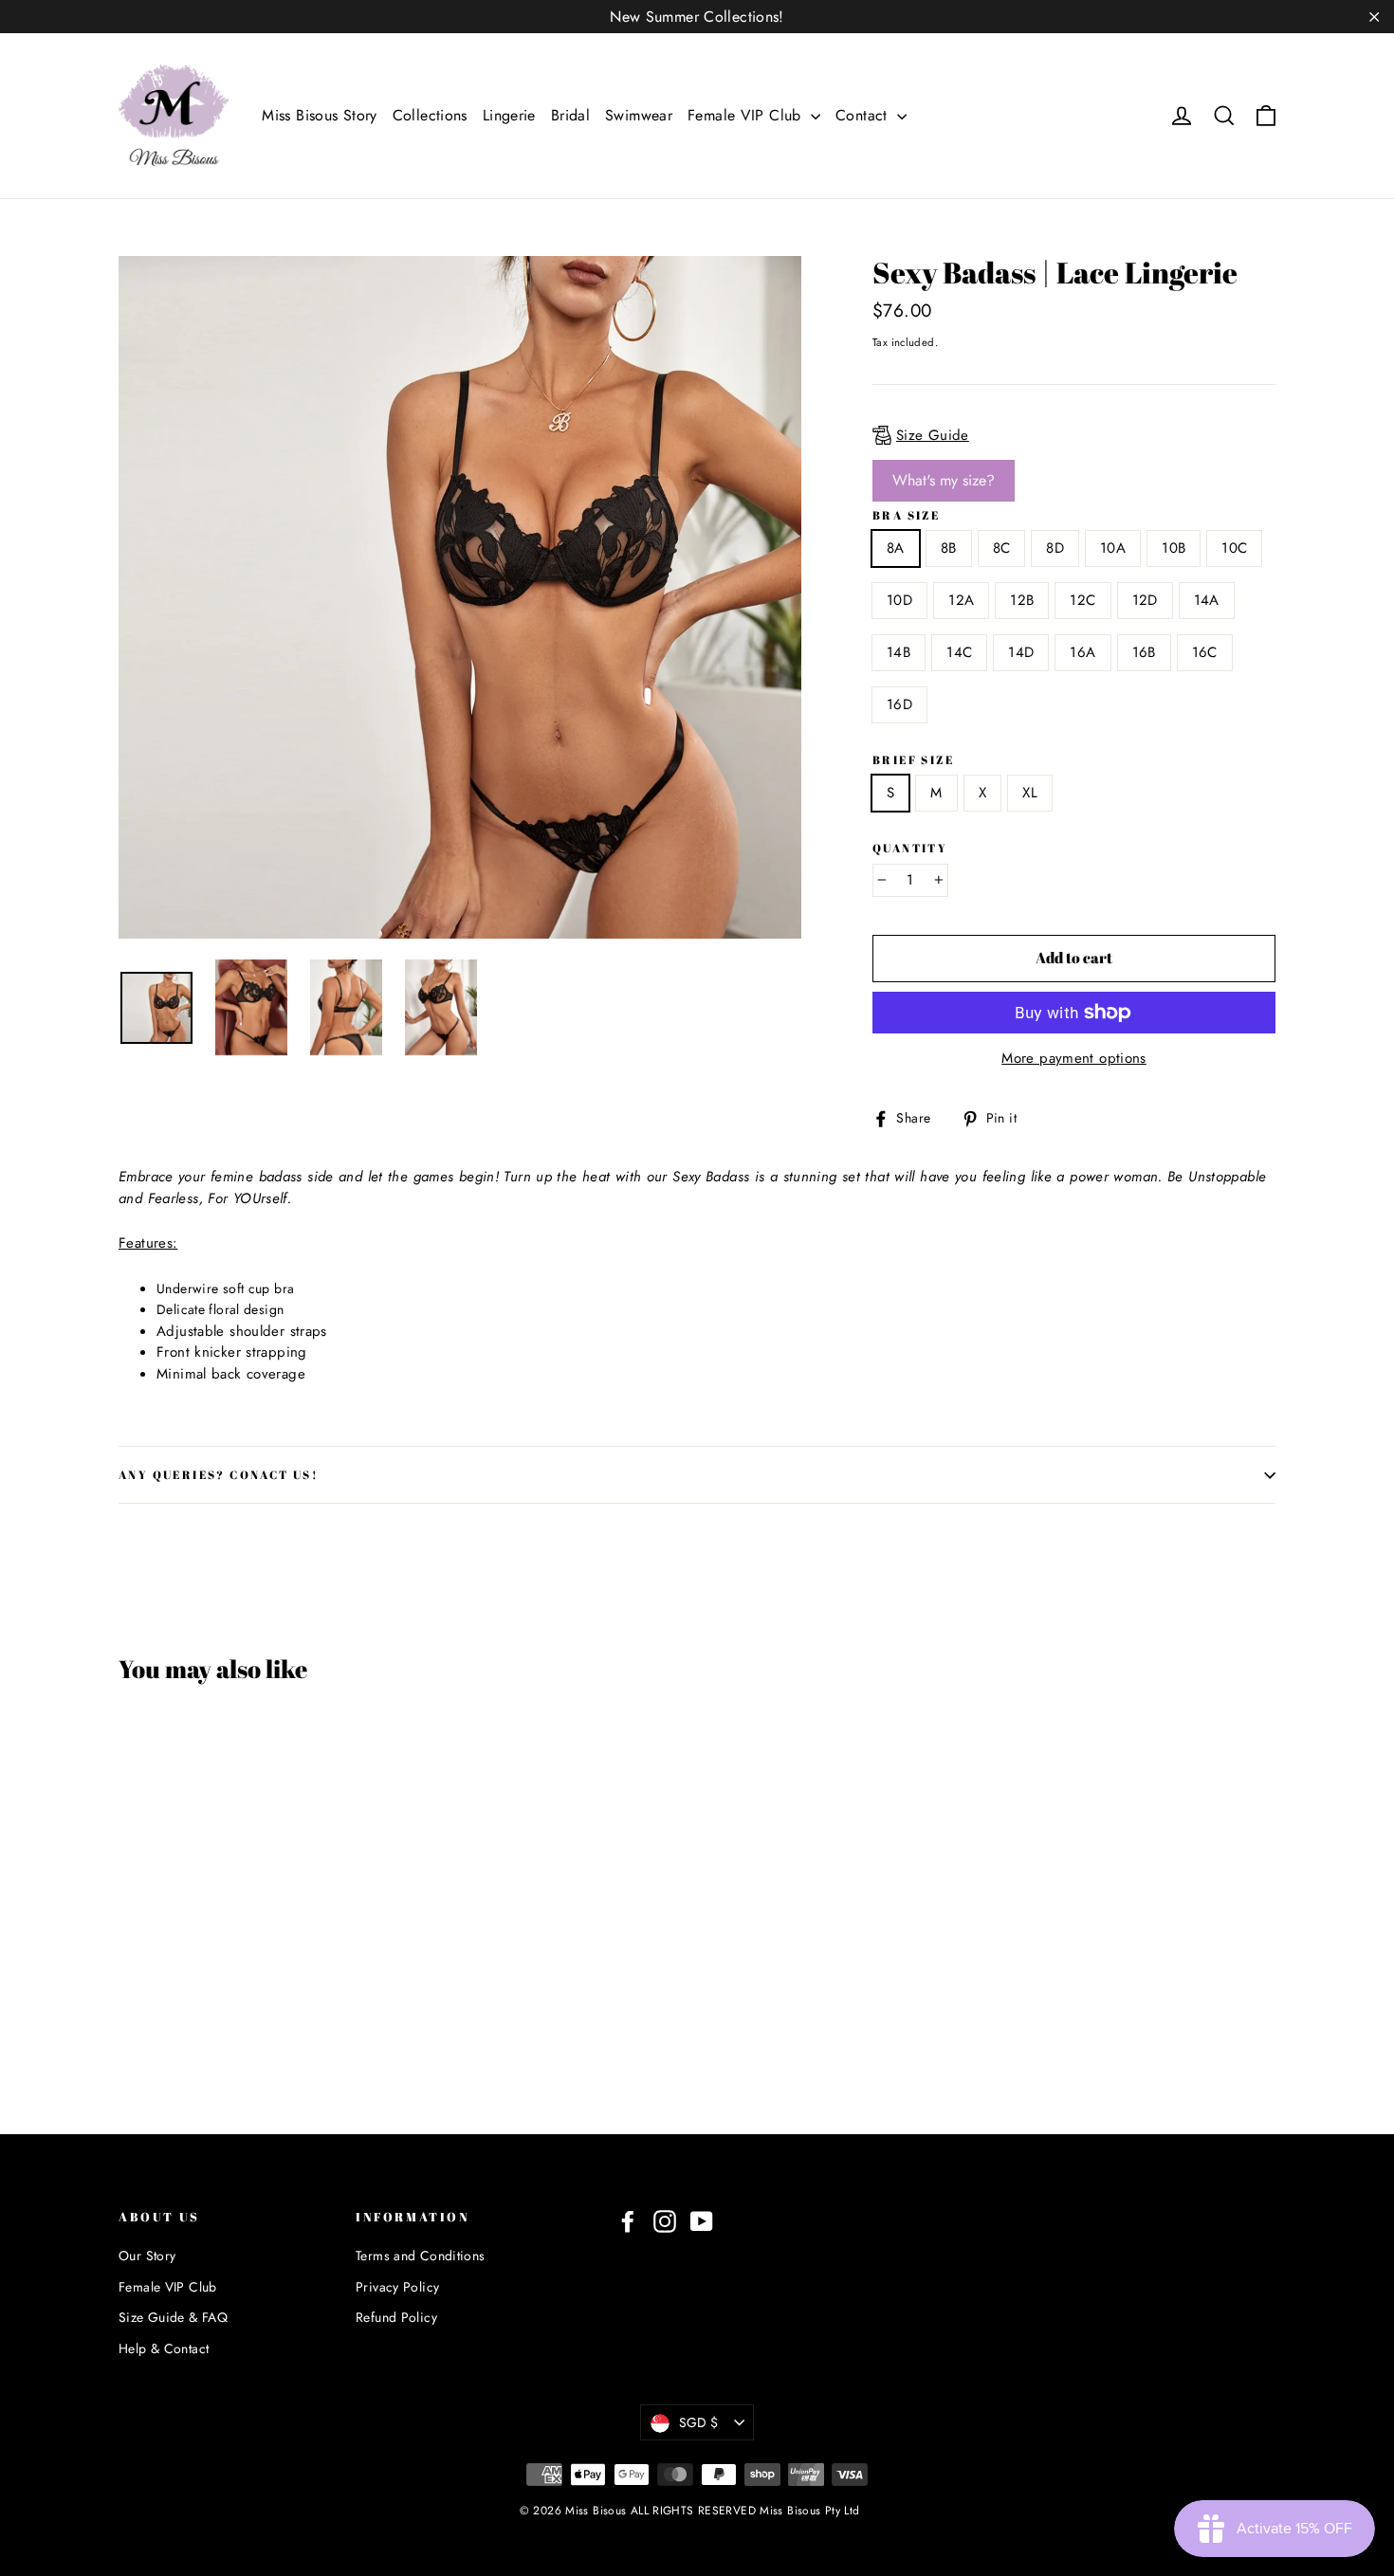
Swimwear (639, 115)
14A (1207, 600)
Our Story (147, 2256)
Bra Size (906, 515)
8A (896, 548)
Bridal (570, 115)
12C (1082, 600)
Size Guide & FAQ (173, 2317)
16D (899, 704)
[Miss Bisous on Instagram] (665, 2222)
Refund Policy (396, 2317)
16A (1082, 652)
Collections (430, 115)
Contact (864, 115)
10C (1234, 548)
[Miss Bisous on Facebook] (628, 2222)
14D (1021, 652)
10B (1174, 548)
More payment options (1074, 1058)
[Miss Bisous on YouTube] (702, 2222)
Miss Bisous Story (319, 115)
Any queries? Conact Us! (219, 1474)
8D (1055, 548)
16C (1205, 652)
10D (899, 600)
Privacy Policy (397, 2287)
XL (1030, 793)
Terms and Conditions (421, 2256)
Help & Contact (164, 2348)
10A (1113, 548)
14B (899, 652)
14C (959, 652)
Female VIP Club (747, 115)
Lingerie (509, 115)
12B (1022, 600)
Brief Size (913, 760)
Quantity (910, 848)
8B (949, 548)
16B (1144, 652)
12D (1145, 600)
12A (961, 600)
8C (1002, 548)
